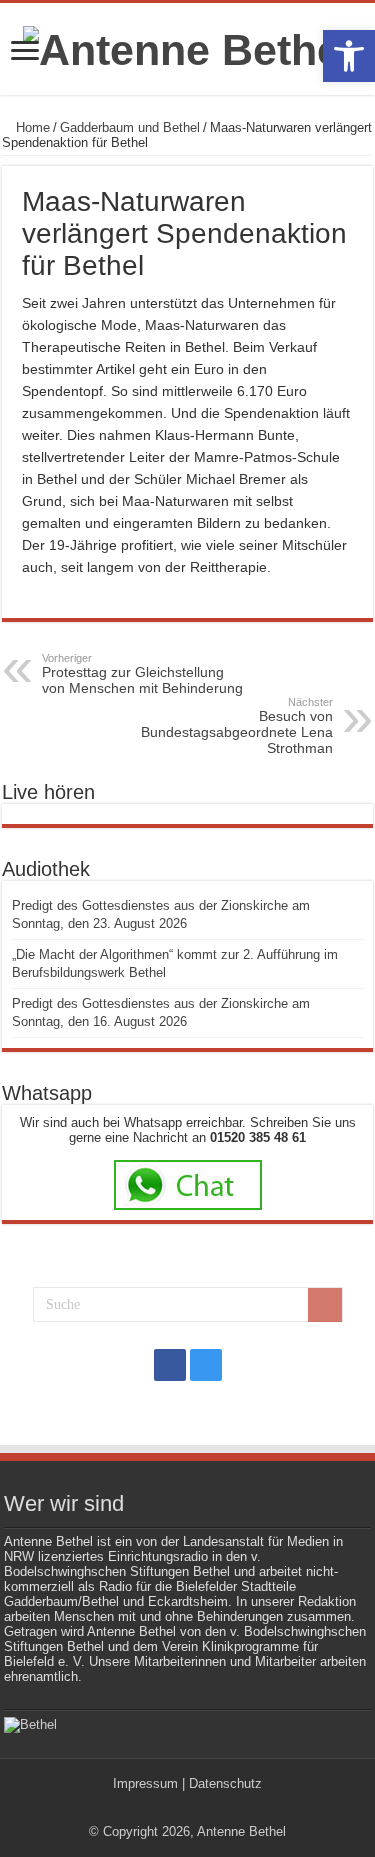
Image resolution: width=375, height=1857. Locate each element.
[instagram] (206, 1365)
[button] (349, 56)
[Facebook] (170, 1365)
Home (31, 127)
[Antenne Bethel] (188, 47)
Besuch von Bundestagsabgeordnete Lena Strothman (237, 726)
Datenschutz (225, 1783)
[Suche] (325, 1305)
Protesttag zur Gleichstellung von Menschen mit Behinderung (142, 674)
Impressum (145, 1783)
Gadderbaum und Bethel (130, 127)
